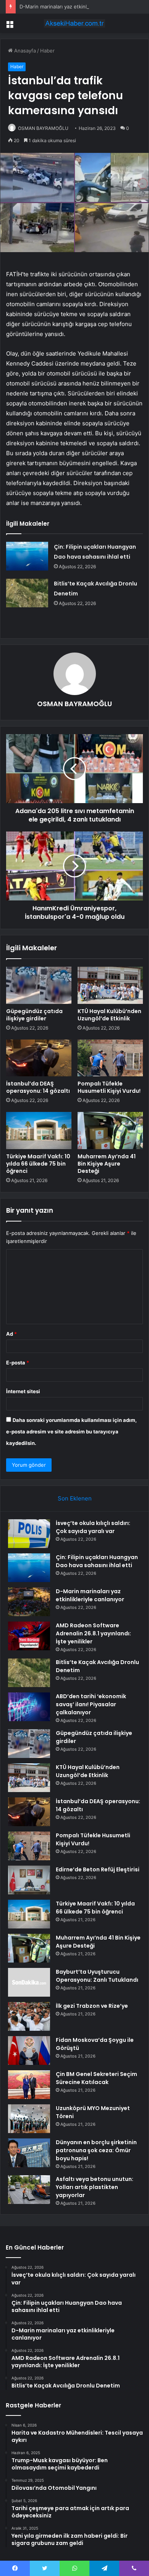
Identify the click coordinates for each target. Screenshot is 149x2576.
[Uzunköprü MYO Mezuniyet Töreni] (29, 2119)
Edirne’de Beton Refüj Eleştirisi (98, 1869)
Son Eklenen (75, 1498)
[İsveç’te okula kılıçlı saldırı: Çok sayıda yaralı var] (29, 1534)
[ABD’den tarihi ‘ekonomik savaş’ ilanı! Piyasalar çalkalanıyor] (29, 1707)
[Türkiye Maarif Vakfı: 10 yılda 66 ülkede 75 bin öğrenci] (39, 1130)
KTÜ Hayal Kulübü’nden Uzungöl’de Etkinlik (109, 1015)
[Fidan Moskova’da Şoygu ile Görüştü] (29, 2050)
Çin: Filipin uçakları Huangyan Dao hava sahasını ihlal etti (97, 1561)
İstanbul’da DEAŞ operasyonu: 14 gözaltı (38, 1087)
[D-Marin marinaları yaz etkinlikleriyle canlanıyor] (29, 1602)
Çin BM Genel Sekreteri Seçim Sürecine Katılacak (96, 2078)
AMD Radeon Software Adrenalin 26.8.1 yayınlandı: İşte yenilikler (93, 1633)
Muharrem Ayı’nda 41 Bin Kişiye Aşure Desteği (107, 1164)
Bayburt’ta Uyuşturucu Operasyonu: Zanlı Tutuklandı (97, 1976)
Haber (47, 51)
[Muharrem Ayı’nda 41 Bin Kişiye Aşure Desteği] (110, 1130)
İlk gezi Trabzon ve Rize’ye (92, 2006)
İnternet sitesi (23, 1391)
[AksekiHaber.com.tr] (74, 23)
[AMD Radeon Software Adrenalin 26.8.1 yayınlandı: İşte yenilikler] (29, 1636)
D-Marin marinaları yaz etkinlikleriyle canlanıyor (75, 7)
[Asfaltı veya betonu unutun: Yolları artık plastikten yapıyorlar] (29, 2190)
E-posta (18, 1363)
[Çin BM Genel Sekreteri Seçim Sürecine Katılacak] (29, 2085)
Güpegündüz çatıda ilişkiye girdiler (34, 1015)
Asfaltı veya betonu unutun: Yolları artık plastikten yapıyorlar (95, 2187)
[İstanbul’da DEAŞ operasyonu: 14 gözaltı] (39, 1058)
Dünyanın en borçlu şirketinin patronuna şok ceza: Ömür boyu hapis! (96, 2150)
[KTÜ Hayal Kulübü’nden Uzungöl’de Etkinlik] (110, 985)
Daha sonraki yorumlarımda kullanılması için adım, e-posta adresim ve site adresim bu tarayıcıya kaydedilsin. (71, 1431)
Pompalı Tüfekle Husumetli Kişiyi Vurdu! (109, 1087)
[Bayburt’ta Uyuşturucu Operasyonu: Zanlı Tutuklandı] (29, 1982)
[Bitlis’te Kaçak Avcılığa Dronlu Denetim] (27, 593)
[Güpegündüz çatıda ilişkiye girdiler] (39, 985)
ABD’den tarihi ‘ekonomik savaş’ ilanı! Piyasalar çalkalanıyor (91, 1704)
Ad (11, 1334)
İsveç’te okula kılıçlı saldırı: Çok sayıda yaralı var (93, 1527)
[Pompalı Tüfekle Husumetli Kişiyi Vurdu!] (110, 1058)
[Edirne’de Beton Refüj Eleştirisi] (29, 1880)
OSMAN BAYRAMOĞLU (43, 128)
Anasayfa (24, 51)
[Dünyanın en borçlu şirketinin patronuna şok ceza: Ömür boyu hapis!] (29, 2153)
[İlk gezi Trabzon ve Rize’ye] (29, 2016)
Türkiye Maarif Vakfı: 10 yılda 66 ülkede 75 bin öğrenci (38, 1164)
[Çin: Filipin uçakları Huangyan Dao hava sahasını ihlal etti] (27, 556)
